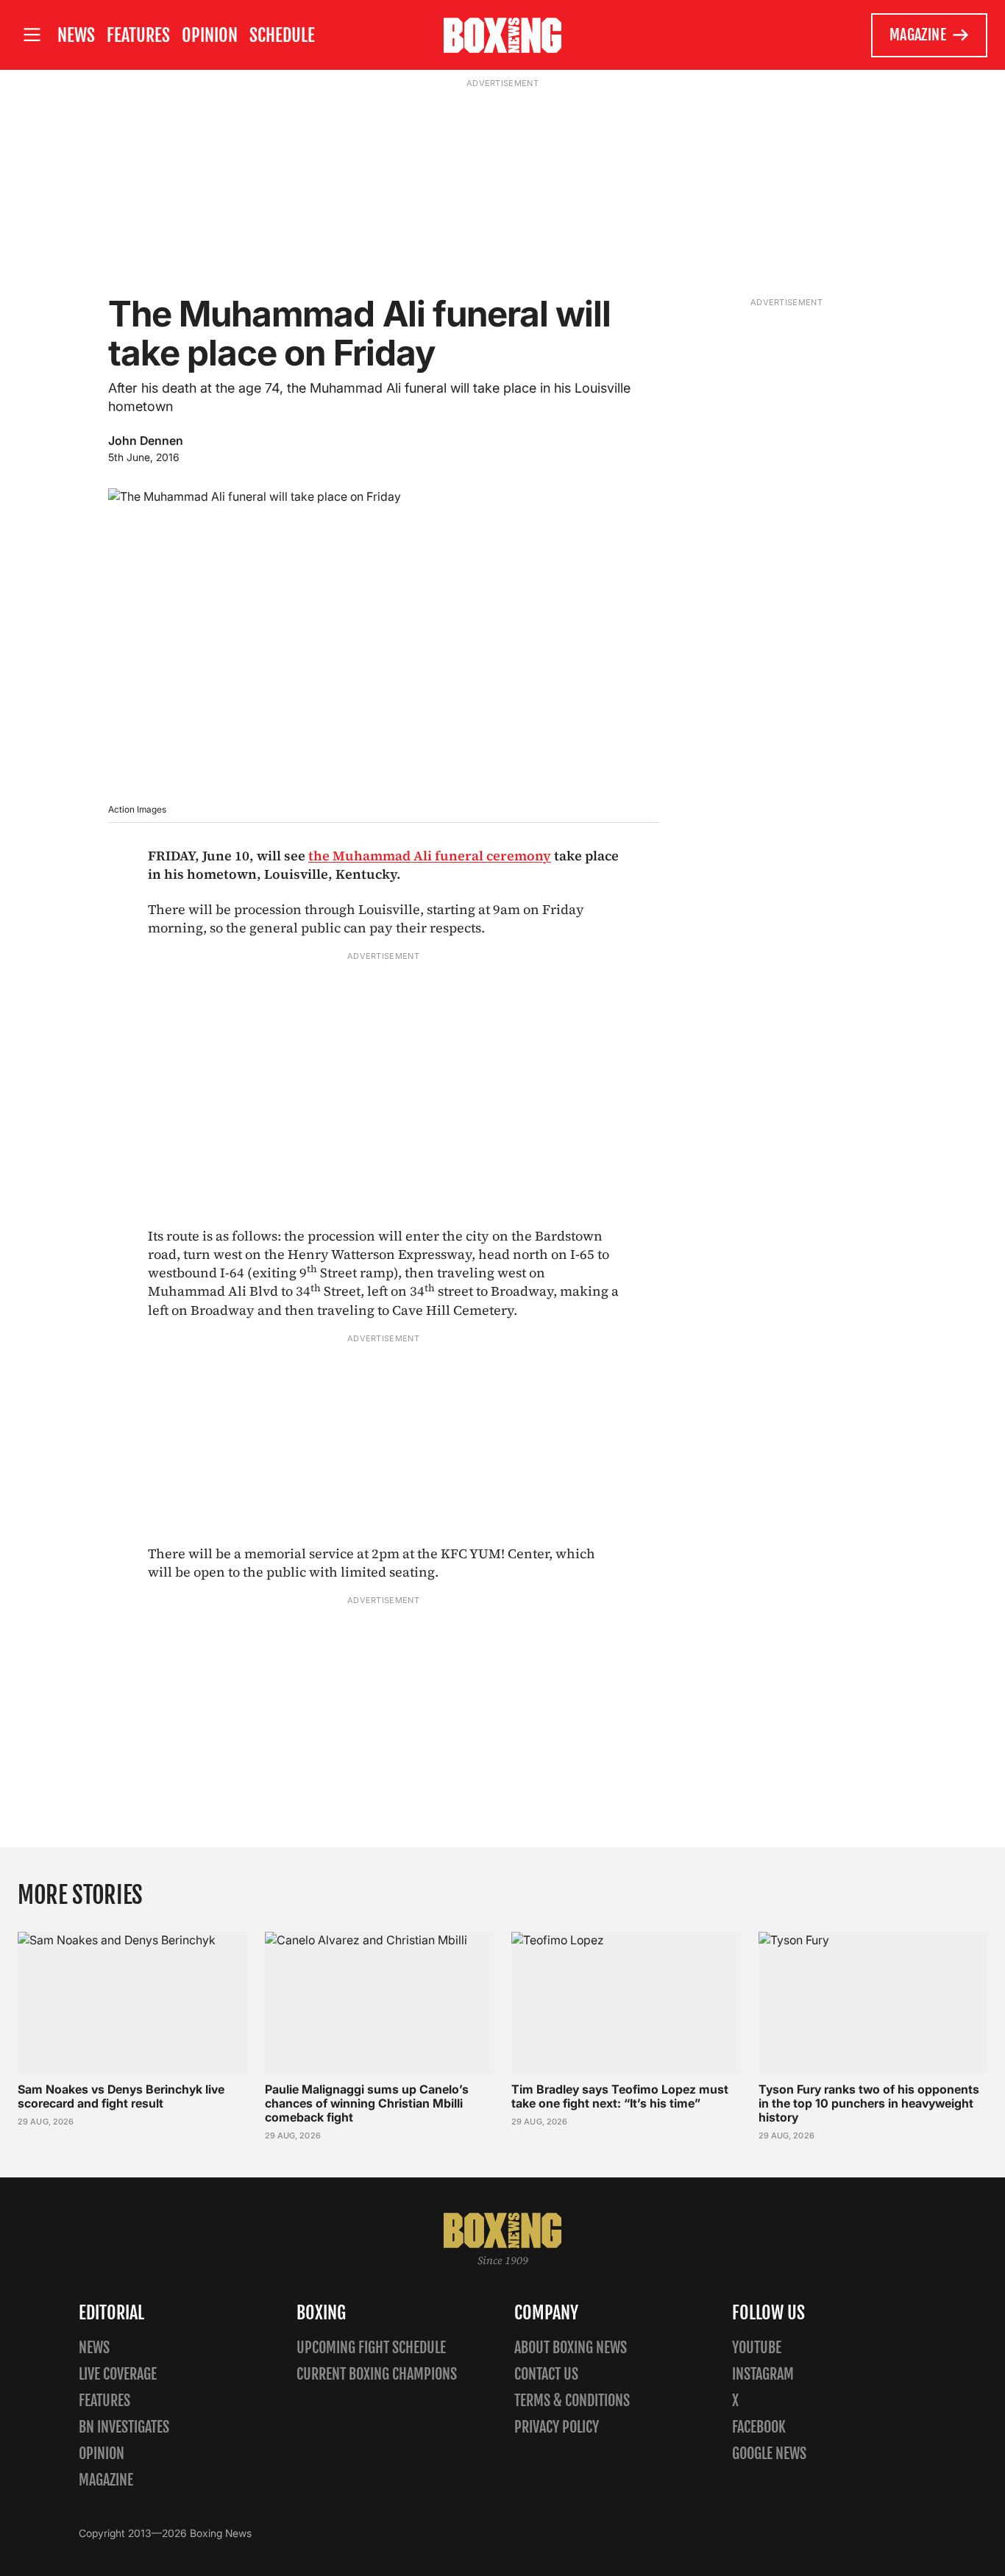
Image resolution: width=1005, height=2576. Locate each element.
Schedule (282, 35)
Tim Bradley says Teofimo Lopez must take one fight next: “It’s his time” (620, 2096)
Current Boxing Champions (377, 2374)
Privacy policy (557, 2427)
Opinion (210, 35)
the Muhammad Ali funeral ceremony (430, 856)
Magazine (918, 35)
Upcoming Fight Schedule (371, 2348)
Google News (769, 2454)
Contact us (546, 2374)
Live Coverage (118, 2374)
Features (138, 35)
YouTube (757, 2348)
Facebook (759, 2427)
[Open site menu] (32, 35)
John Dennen (146, 440)
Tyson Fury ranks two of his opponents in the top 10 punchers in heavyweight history (869, 2103)
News (76, 35)
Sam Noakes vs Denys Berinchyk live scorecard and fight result (121, 2096)
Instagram (763, 2374)
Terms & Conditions (572, 2401)
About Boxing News (571, 2348)
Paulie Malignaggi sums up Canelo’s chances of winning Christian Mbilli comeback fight (367, 2103)
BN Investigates (124, 2427)
